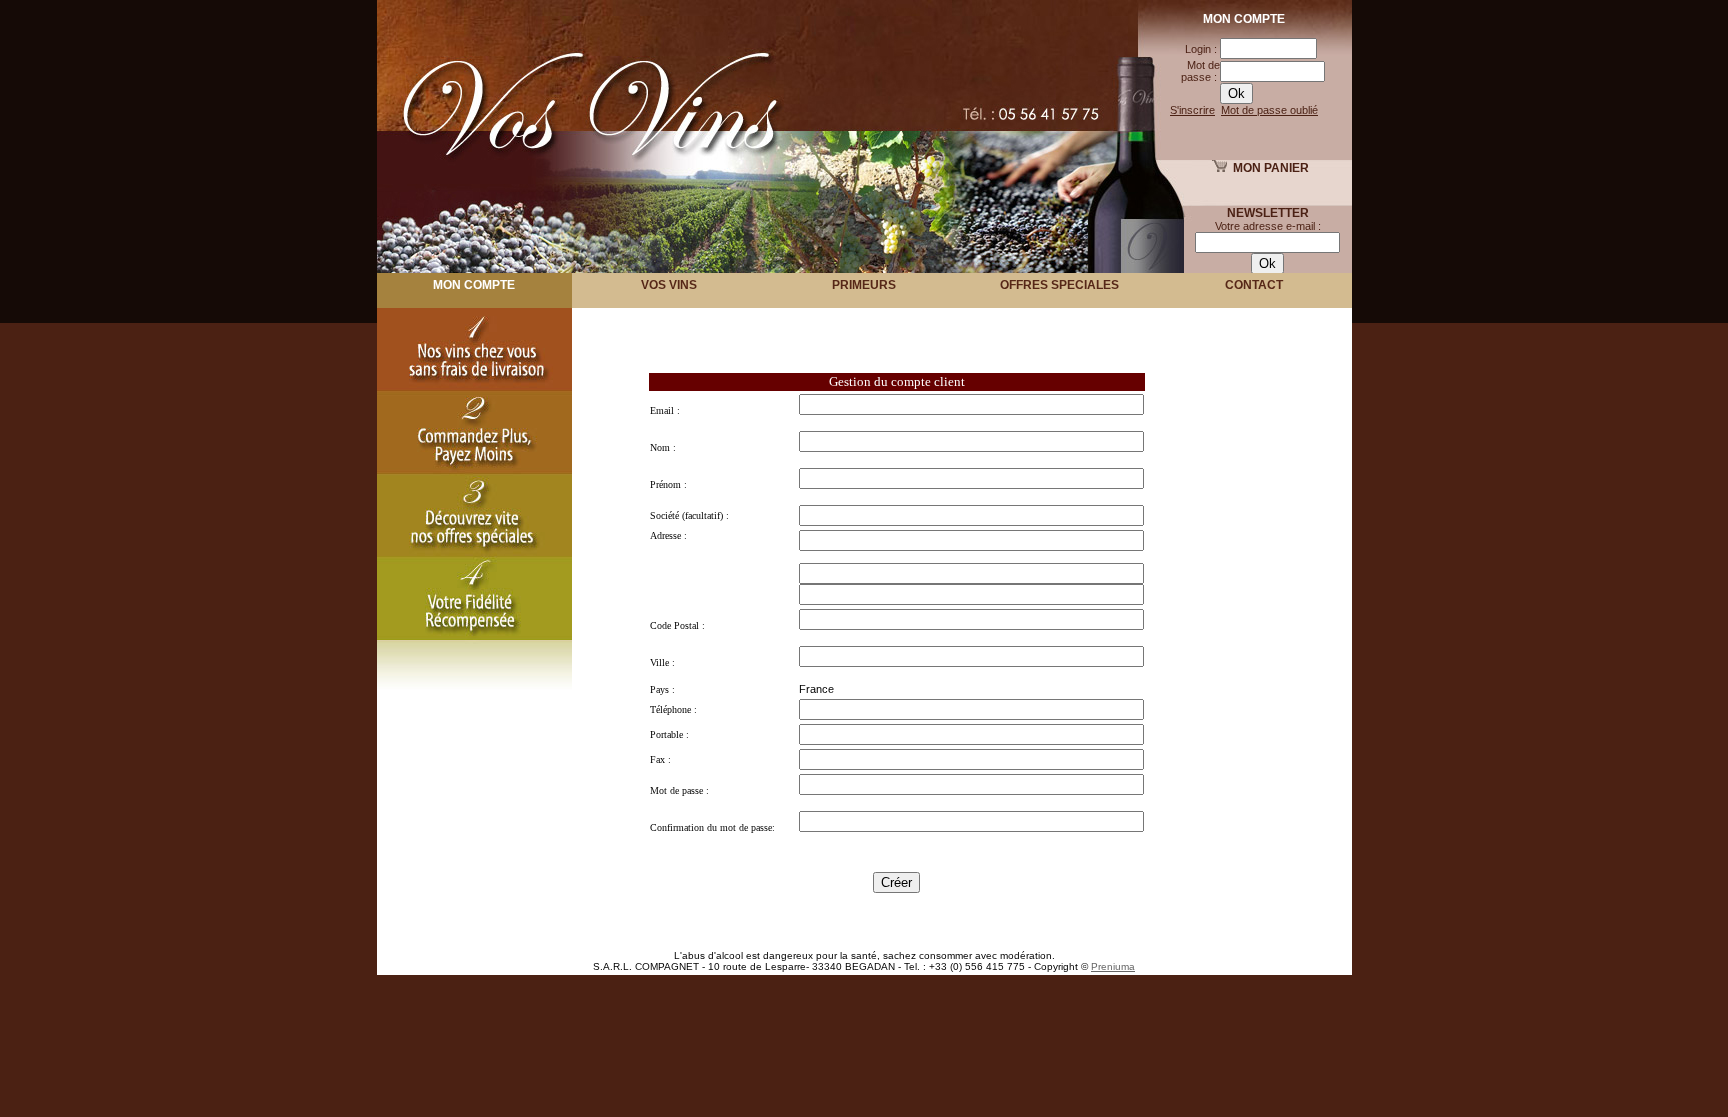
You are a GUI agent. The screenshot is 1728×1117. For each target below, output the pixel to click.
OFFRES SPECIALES (1059, 285)
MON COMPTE (474, 285)
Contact (1254, 285)
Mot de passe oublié (1269, 110)
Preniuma (1113, 966)
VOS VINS (669, 285)
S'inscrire (1192, 110)
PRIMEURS (864, 285)
